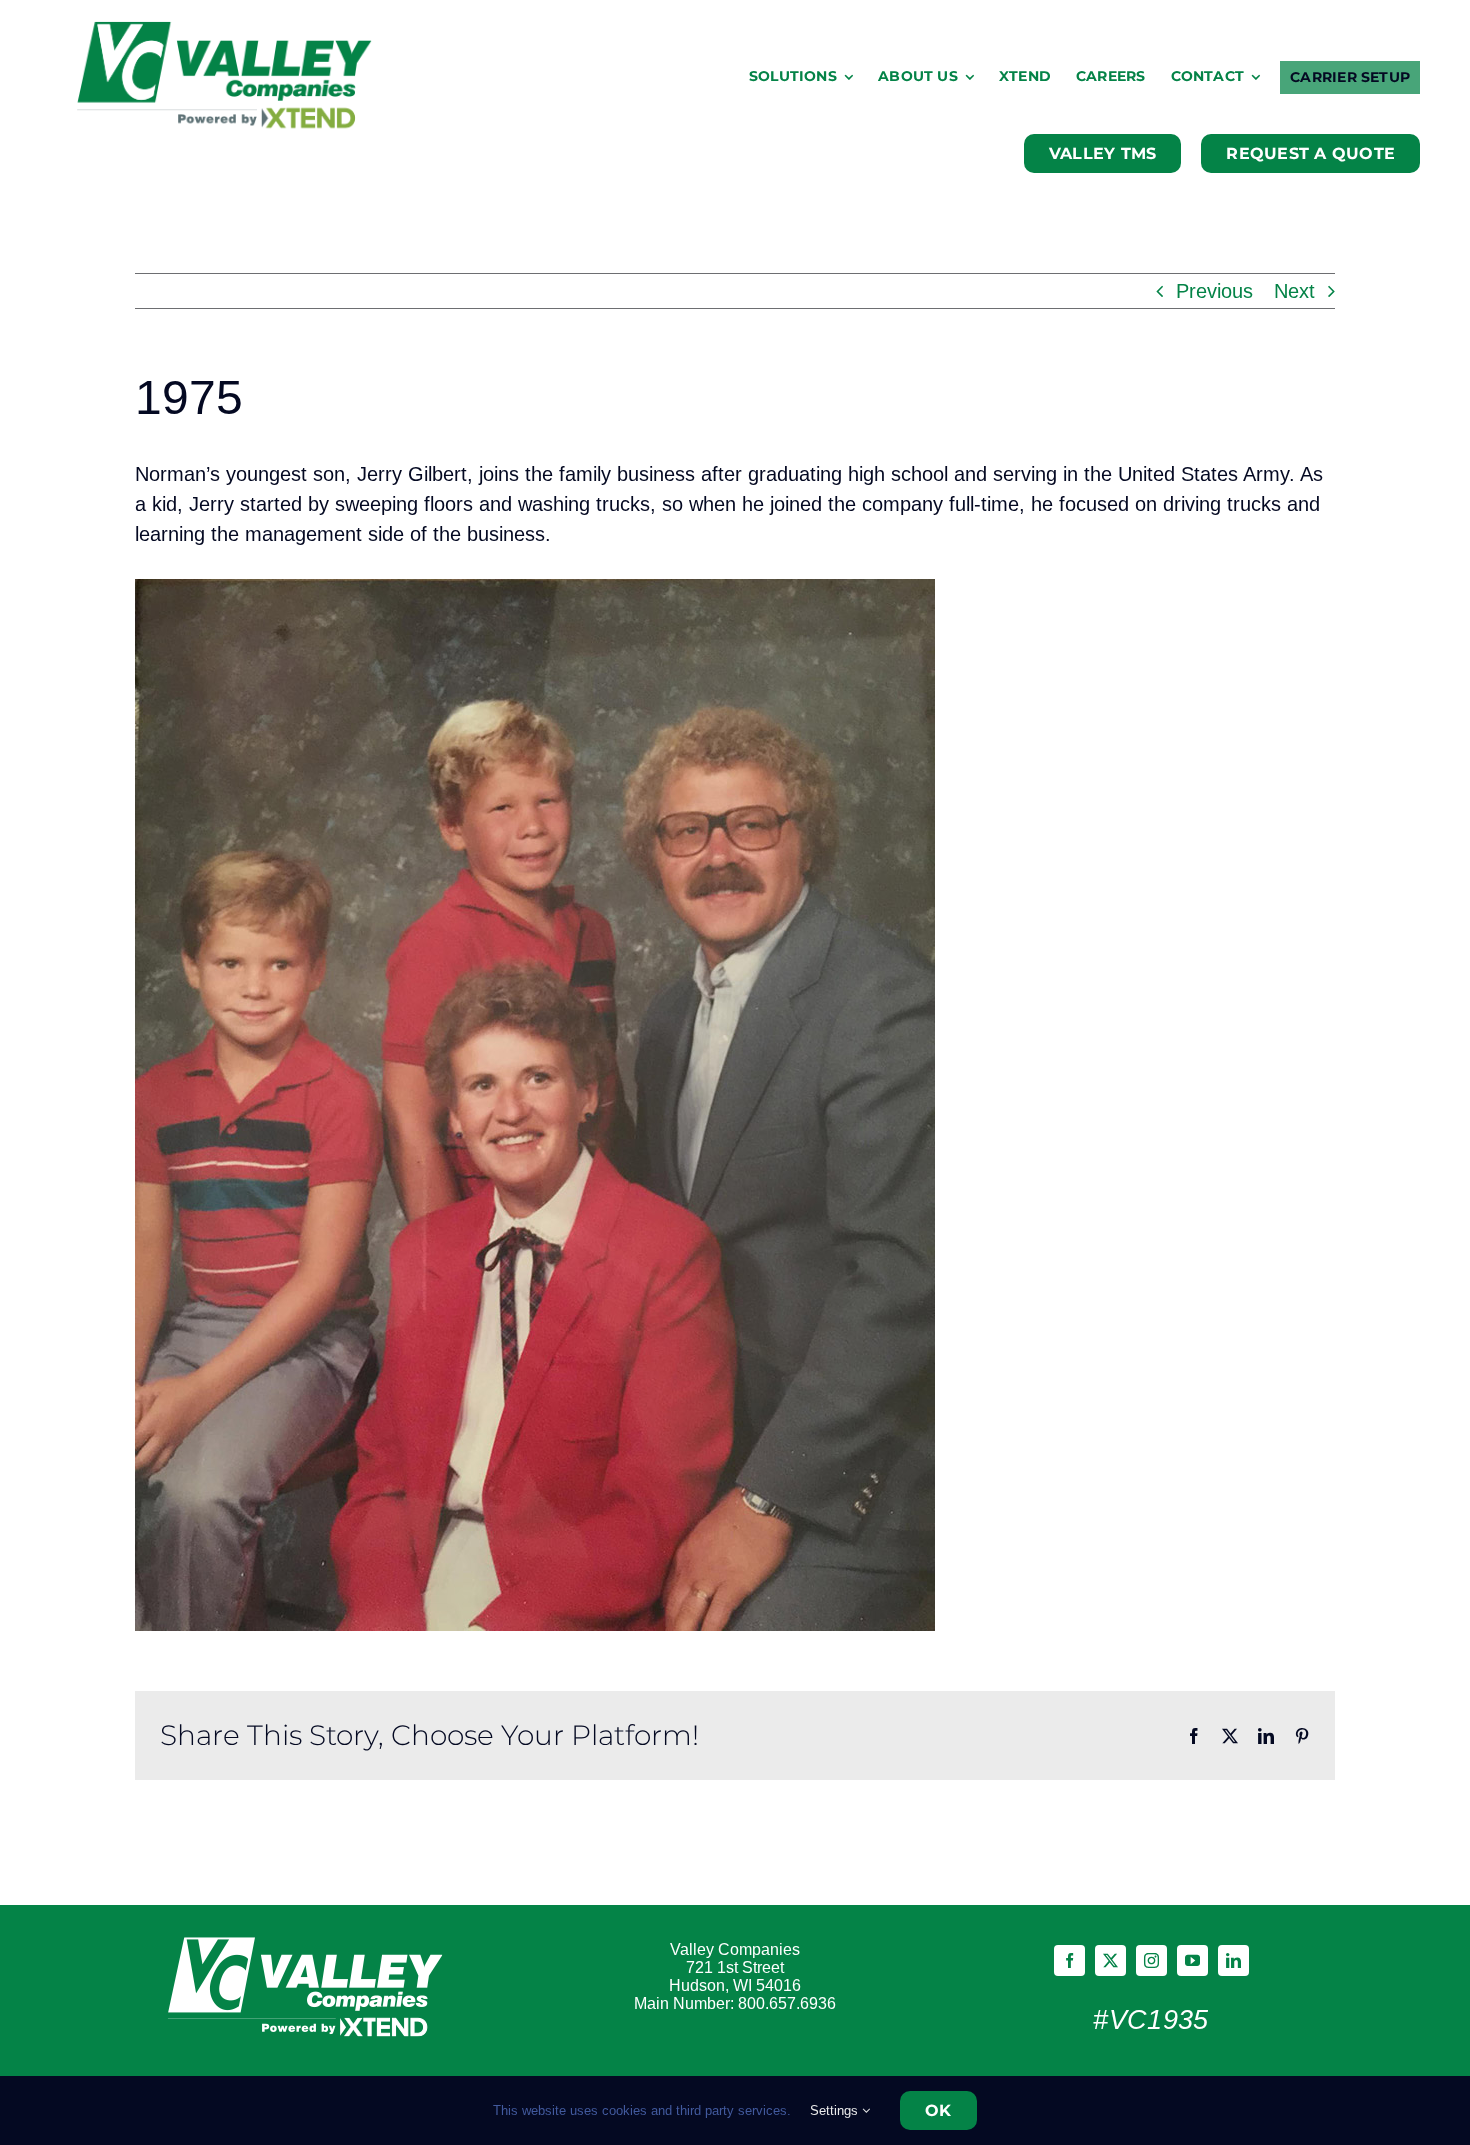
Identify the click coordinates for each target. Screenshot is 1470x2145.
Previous (1214, 291)
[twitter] (1110, 1960)
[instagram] (1151, 1960)
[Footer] (309, 1935)
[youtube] (1192, 1960)
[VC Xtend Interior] (226, 30)
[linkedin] (1233, 1960)
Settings (836, 2110)
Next (1294, 291)
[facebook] (1069, 1960)
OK (938, 2110)
